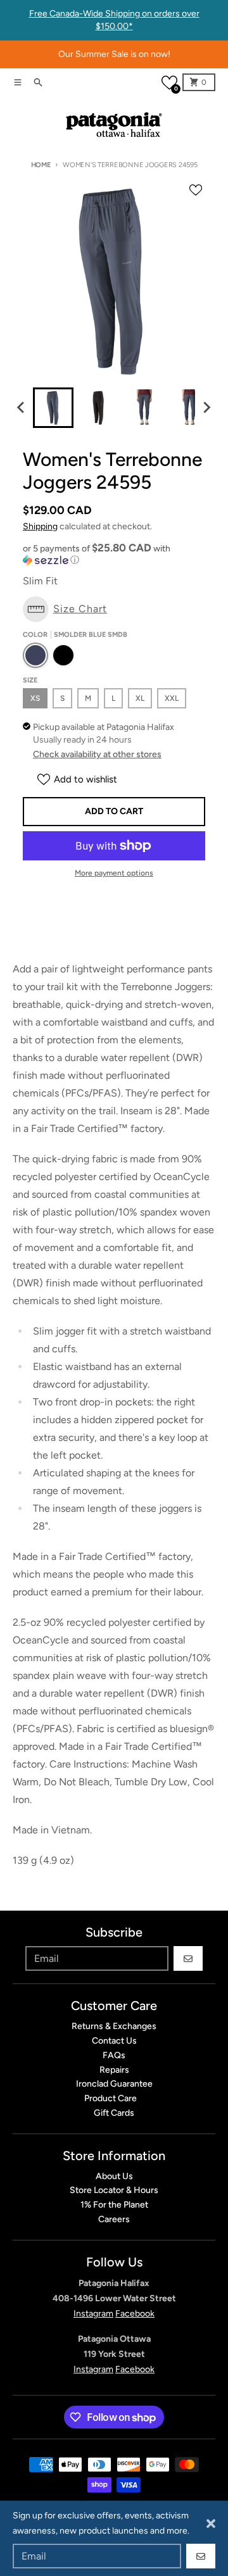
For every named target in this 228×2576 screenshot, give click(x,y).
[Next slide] (206, 408)
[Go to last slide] (22, 408)
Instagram (93, 2314)
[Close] (211, 2523)
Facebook (135, 2314)
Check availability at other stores (97, 754)
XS (35, 698)
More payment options (114, 873)
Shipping (40, 526)
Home (41, 165)
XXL (172, 698)
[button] (169, 83)
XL (140, 698)
